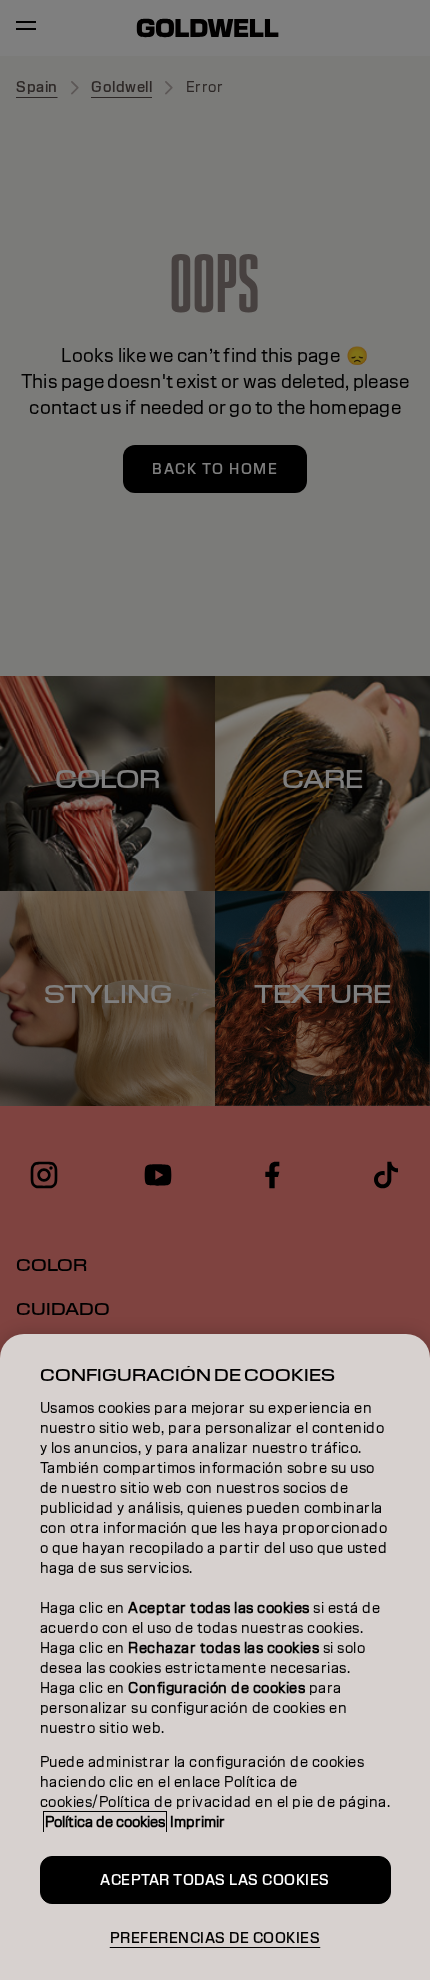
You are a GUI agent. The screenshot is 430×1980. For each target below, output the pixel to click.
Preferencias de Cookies (215, 1938)
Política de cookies (105, 1822)
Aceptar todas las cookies (215, 1880)
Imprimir (197, 1822)
